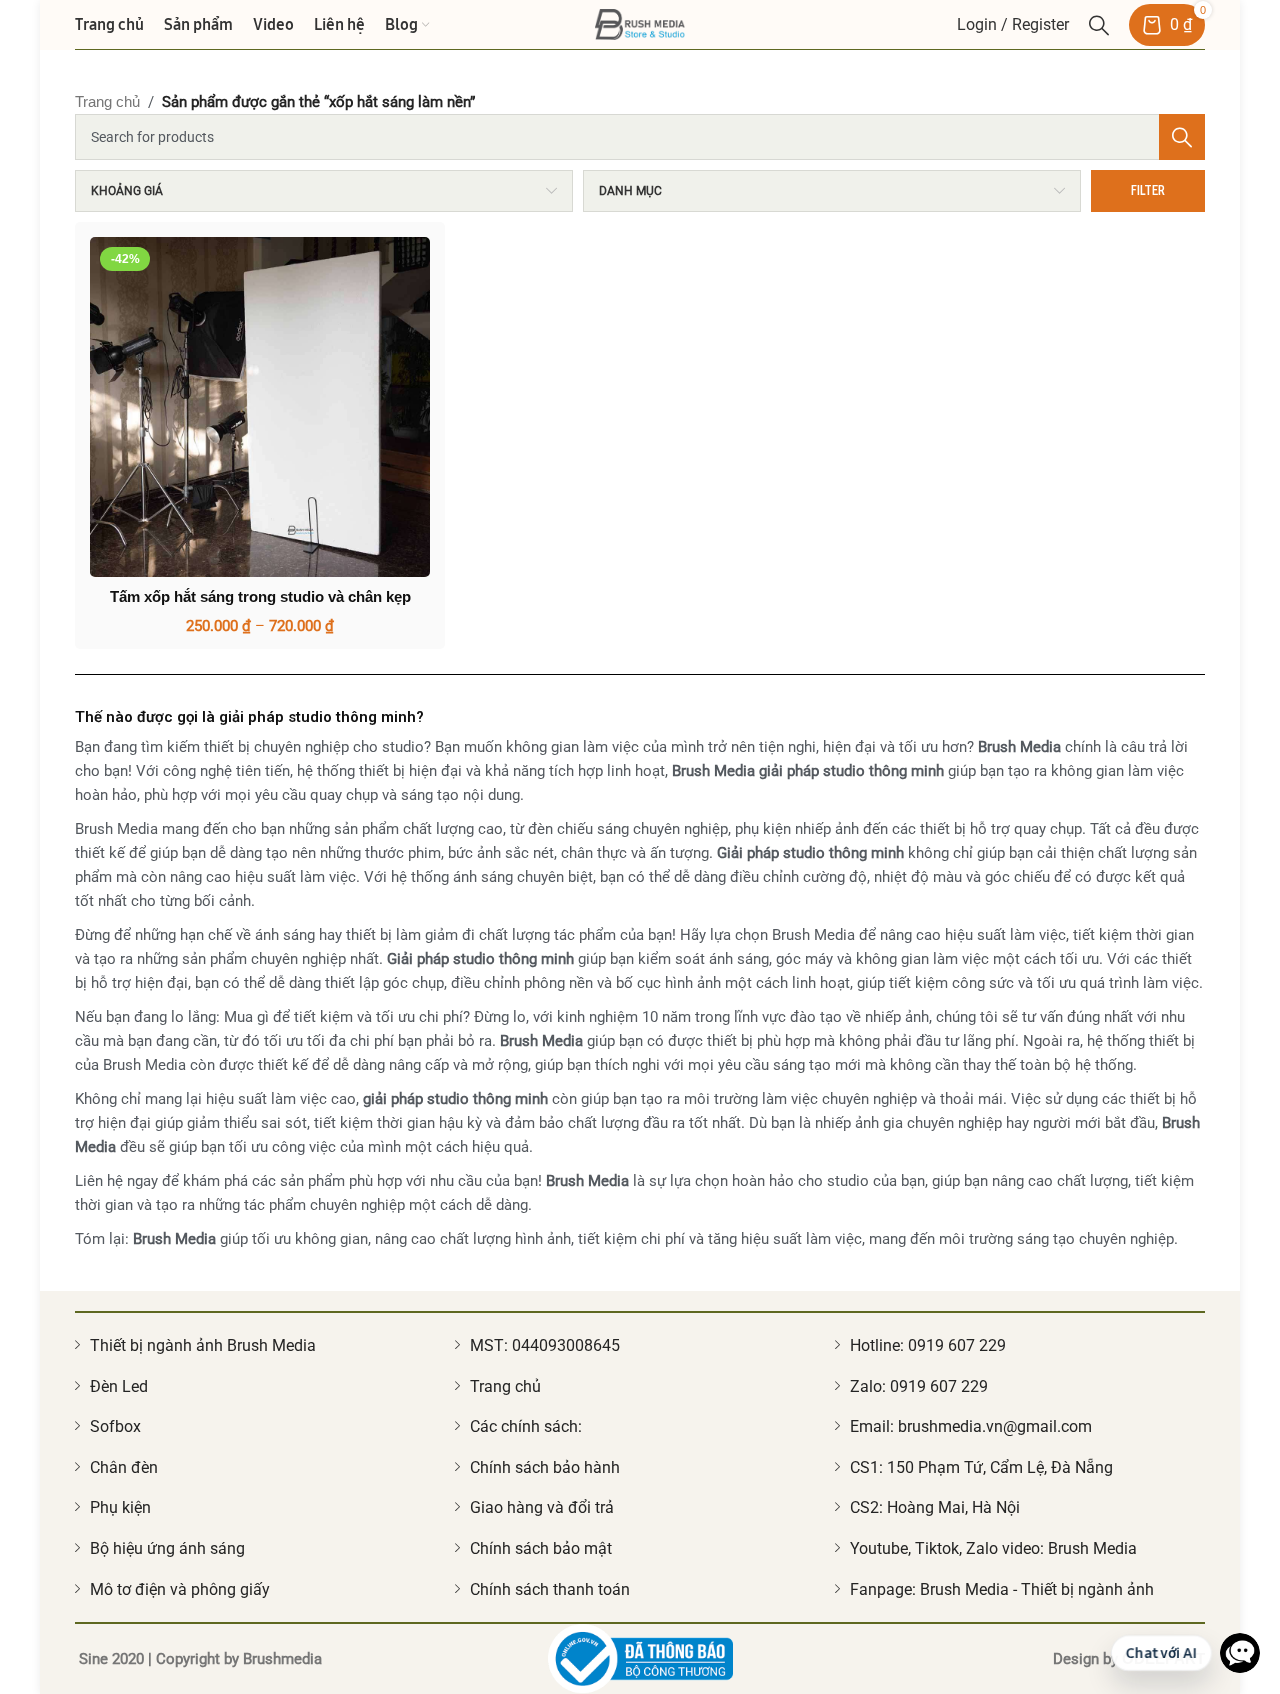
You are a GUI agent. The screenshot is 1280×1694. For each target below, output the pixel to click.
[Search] (1099, 25)
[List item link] (260, 1346)
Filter (1148, 190)
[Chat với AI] (1240, 1653)
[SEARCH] (1182, 137)
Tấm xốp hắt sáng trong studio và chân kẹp (260, 596)
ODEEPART (1163, 1658)
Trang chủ (107, 101)
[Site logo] (640, 22)
